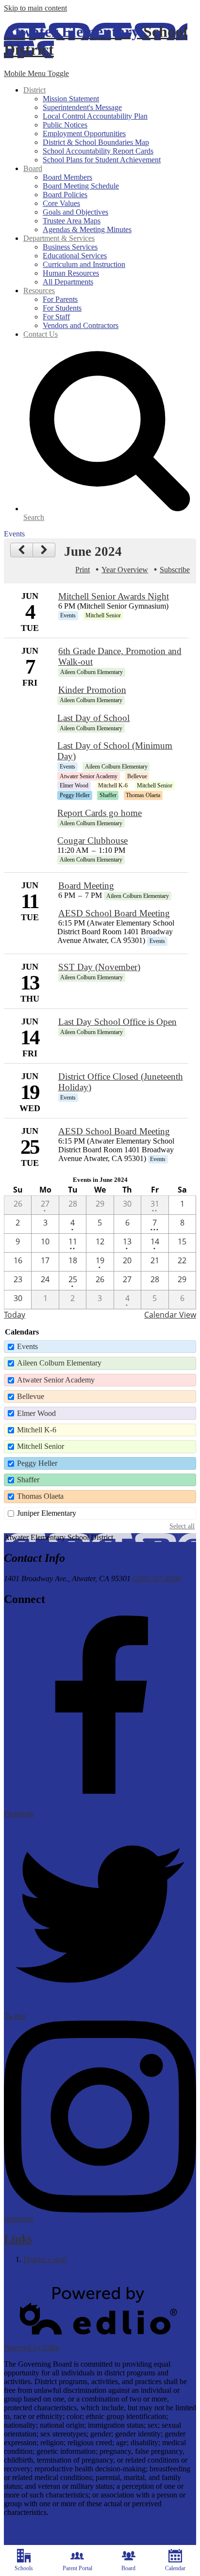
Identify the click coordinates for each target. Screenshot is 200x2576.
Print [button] (83, 570)
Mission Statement (71, 99)
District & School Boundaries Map (96, 142)
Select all (182, 1526)
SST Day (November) (99, 967)
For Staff (56, 317)
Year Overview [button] (125, 570)
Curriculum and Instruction (84, 264)
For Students (62, 308)
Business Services (70, 247)
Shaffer (28, 1480)
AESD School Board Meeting (114, 913)
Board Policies (65, 195)
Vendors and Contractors (81, 325)
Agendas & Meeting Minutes (87, 229)
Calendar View (170, 1315)
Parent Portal (77, 2568)
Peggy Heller (37, 1463)
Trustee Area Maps (72, 221)
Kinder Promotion (92, 690)
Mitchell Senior (41, 1446)
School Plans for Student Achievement (102, 160)
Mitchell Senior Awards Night (114, 596)
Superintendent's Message (82, 107)
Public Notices (65, 125)
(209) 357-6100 (157, 1579)
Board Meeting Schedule (81, 186)
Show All (18, 2276)
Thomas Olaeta (40, 1496)
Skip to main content (35, 8)
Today (15, 1315)
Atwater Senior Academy (56, 1380)
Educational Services (75, 256)
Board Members (67, 177)
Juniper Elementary (47, 1513)
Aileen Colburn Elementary (59, 1363)
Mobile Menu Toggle (36, 73)
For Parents (60, 299)
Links (18, 2239)
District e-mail (45, 2259)
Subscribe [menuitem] (175, 570)
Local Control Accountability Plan (95, 116)
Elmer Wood (36, 1413)
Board (128, 2568)
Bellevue (31, 1396)
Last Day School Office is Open (117, 1022)
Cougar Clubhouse (92, 840)
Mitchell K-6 (37, 1430)
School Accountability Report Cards (98, 151)
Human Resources (71, 273)
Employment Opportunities (84, 134)
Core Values (61, 203)
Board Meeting (86, 886)
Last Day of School (93, 718)
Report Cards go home (100, 813)
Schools (24, 2568)
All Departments (68, 282)
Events (27, 1346)
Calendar (175, 2568)
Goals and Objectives (75, 212)
